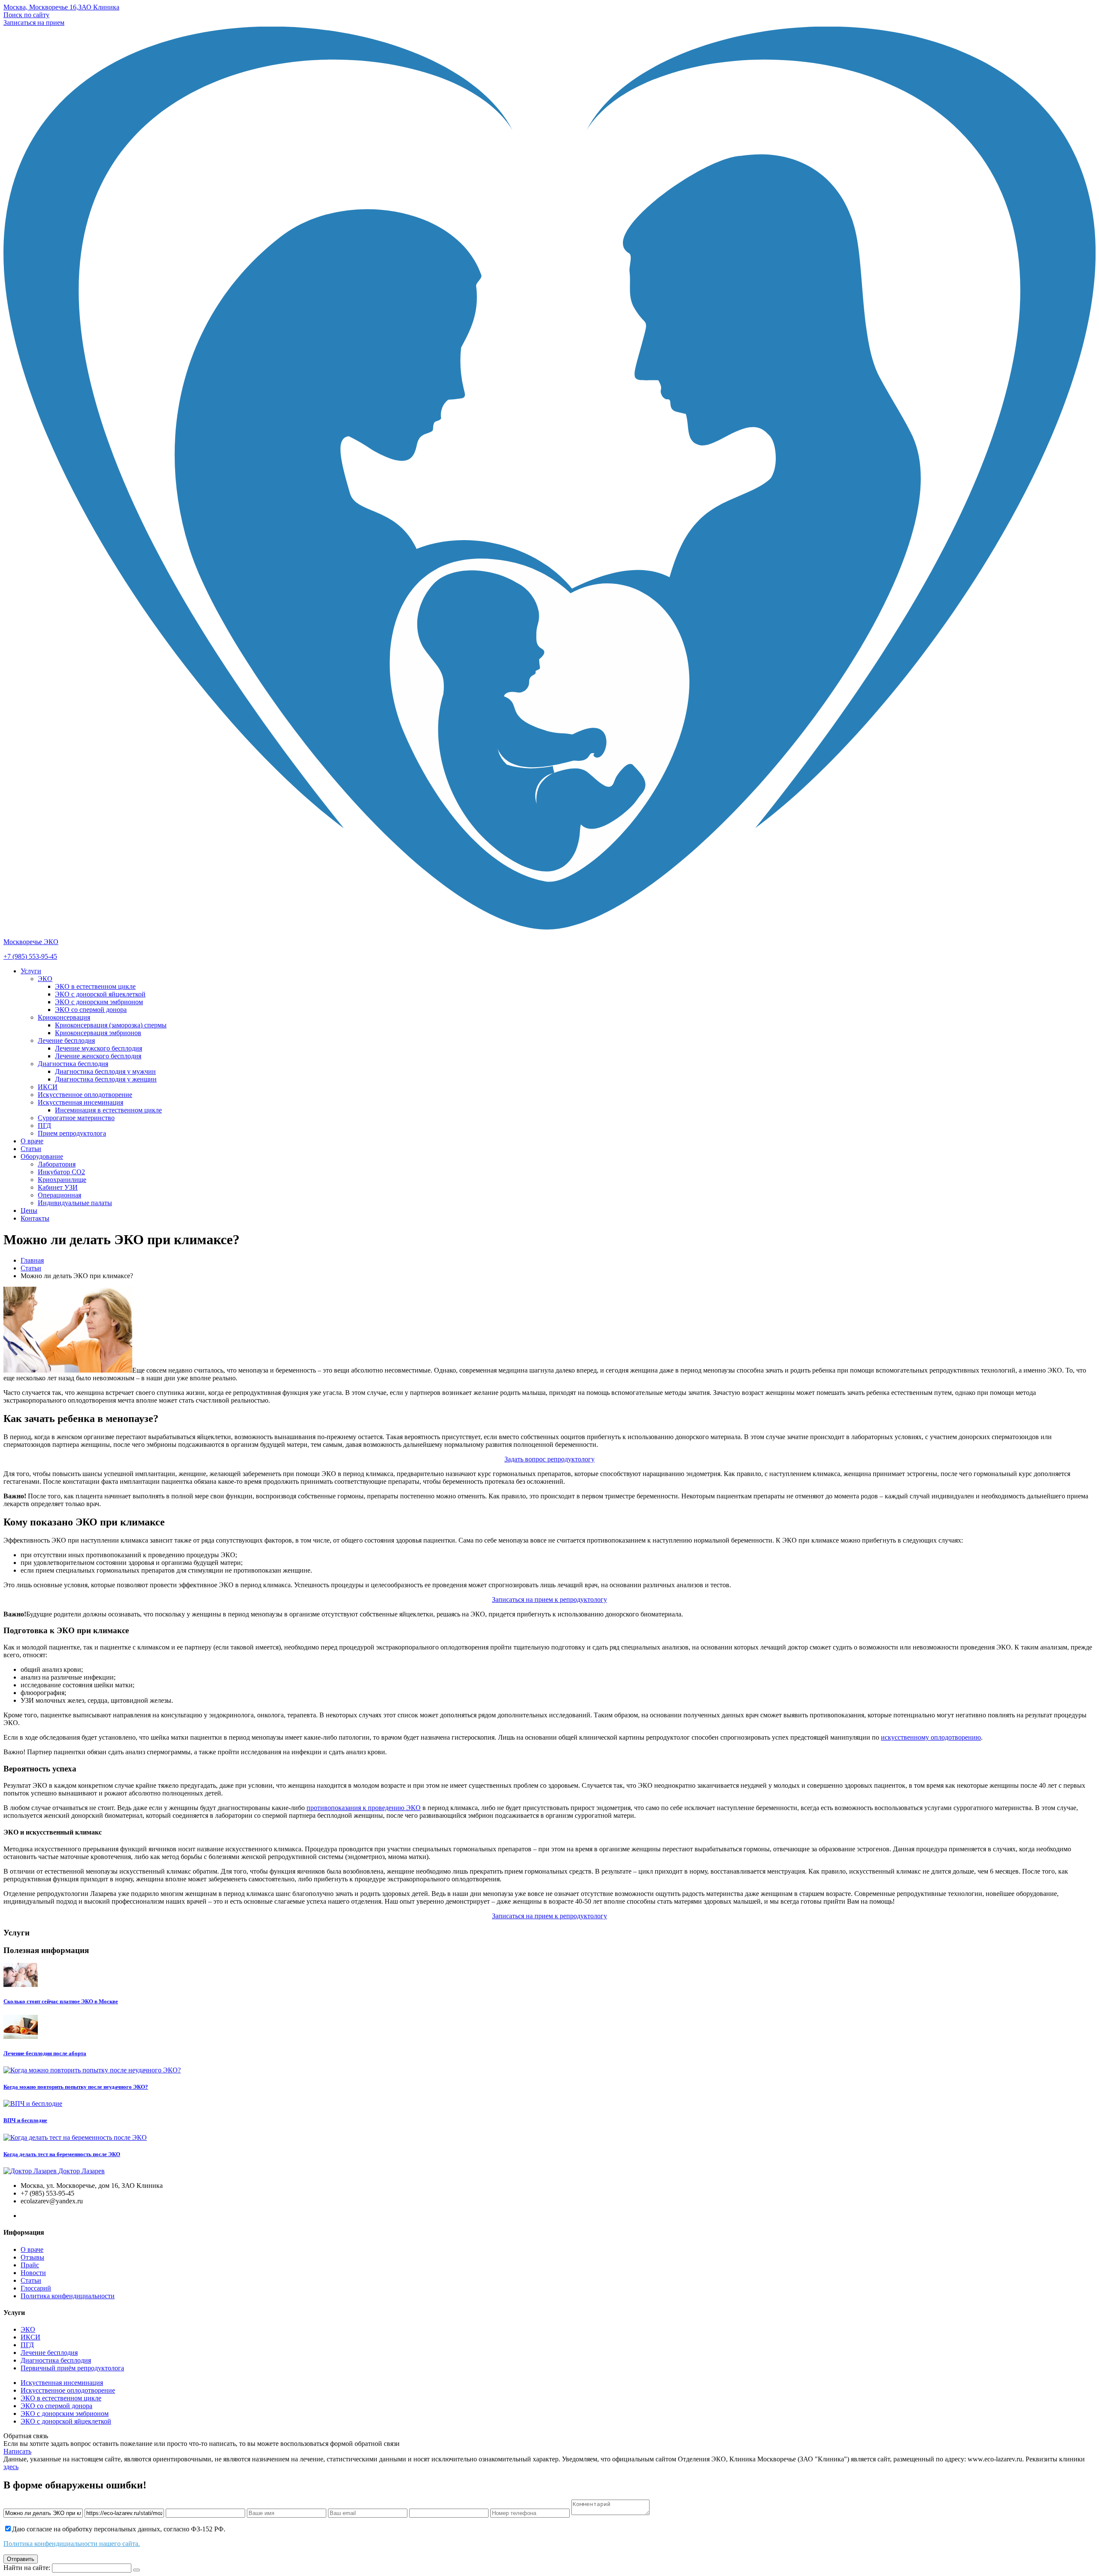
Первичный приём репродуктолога (72, 2368)
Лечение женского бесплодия (98, 1056)
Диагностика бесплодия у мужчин (105, 1071)
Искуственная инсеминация (62, 2383)
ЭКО (45, 979)
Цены (29, 1211)
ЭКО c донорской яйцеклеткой (100, 994)
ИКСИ (48, 1087)
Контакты (35, 1218)
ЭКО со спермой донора (91, 1010)
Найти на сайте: (27, 2568)
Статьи (31, 1149)
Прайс (30, 2265)
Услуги (31, 971)
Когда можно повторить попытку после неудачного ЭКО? (76, 2087)
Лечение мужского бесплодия (99, 1048)
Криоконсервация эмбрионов (98, 1033)
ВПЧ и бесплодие (25, 2120)
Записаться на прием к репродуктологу (549, 1599)
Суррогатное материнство (76, 1118)
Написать (17, 2451)
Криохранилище (62, 1180)
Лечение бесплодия (66, 1040)
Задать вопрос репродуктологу (549, 1459)
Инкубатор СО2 (61, 1172)
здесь (11, 2467)
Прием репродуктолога (72, 1133)
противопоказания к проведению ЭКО (364, 1808)
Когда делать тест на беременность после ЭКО (62, 2154)
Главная (32, 1260)
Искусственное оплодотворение (85, 1095)
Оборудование (42, 1156)
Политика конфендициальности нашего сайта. (72, 2544)
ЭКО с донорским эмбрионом (99, 1002)
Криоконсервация (64, 1017)
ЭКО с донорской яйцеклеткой (66, 2421)
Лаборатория (57, 1164)
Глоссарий (36, 2288)
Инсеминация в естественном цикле (108, 1110)
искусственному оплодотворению (931, 1737)
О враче (32, 1141)
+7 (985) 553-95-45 (30, 956)
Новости (33, 2273)
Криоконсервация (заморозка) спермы (111, 1025)
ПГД (44, 1125)
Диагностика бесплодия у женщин (106, 1079)
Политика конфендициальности (68, 2296)
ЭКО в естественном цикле (95, 986)
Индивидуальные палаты (75, 1203)
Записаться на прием (34, 23)
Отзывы (32, 2257)
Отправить (21, 2559)
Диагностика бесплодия (73, 1064)
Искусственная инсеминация (80, 1102)
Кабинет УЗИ (58, 1187)
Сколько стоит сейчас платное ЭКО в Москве (61, 2001)
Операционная (59, 1195)
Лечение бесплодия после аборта (45, 2053)
